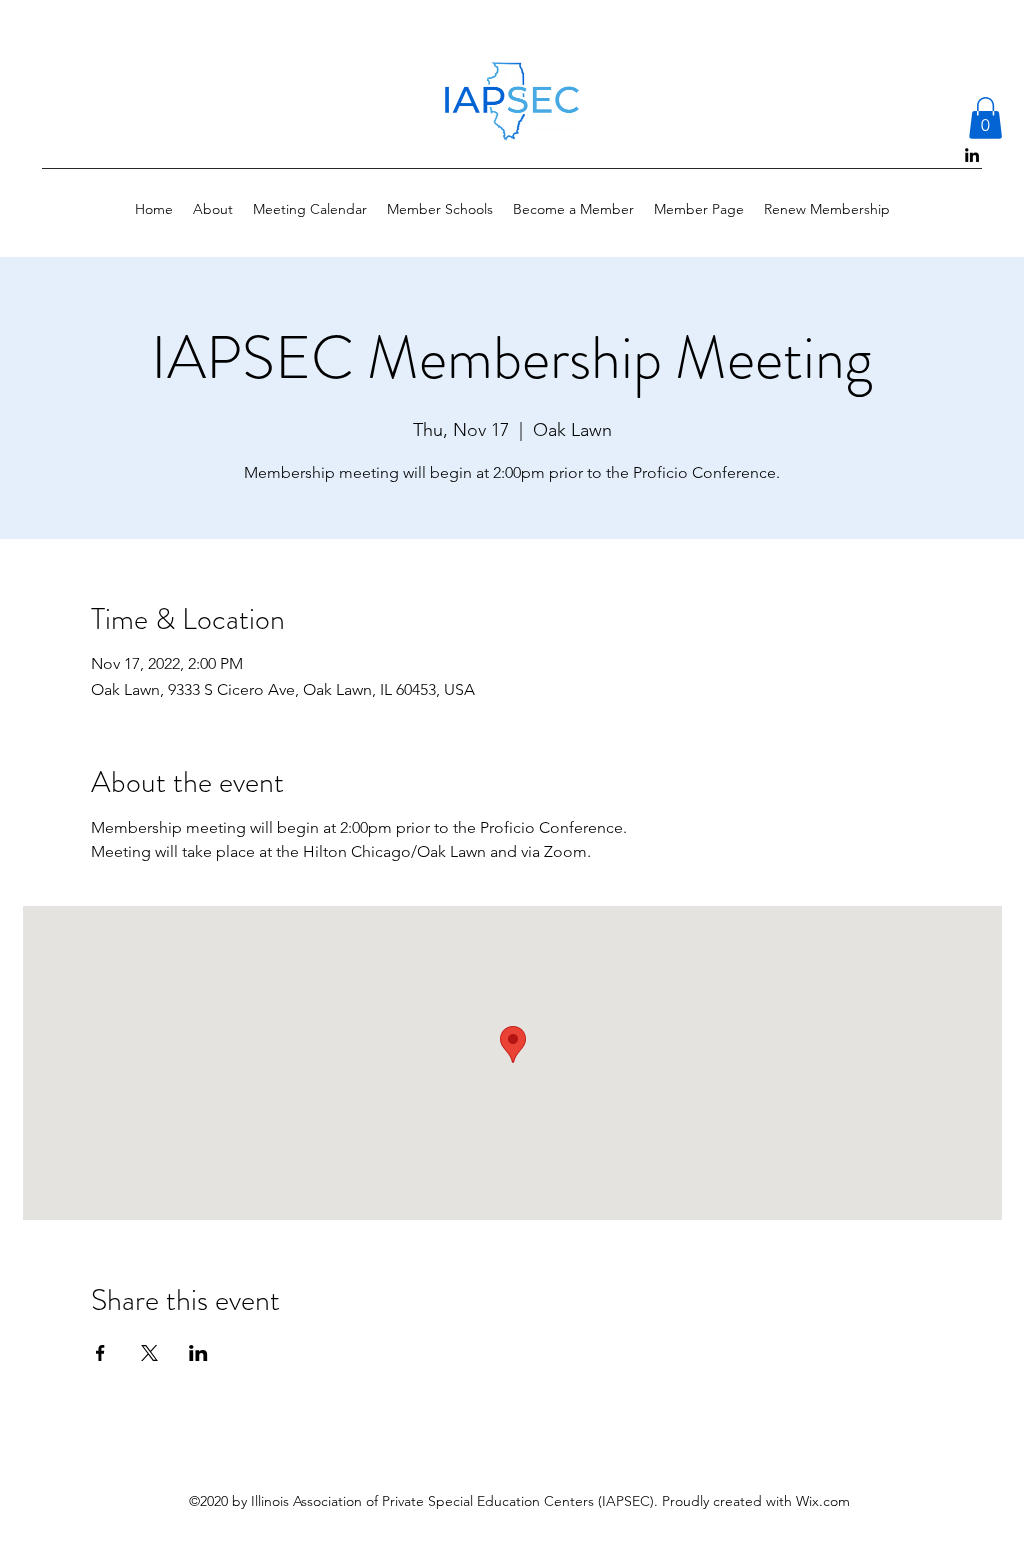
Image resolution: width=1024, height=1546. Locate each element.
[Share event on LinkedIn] (198, 1353)
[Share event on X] (149, 1353)
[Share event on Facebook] (100, 1353)
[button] (985, 118)
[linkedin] (972, 155)
